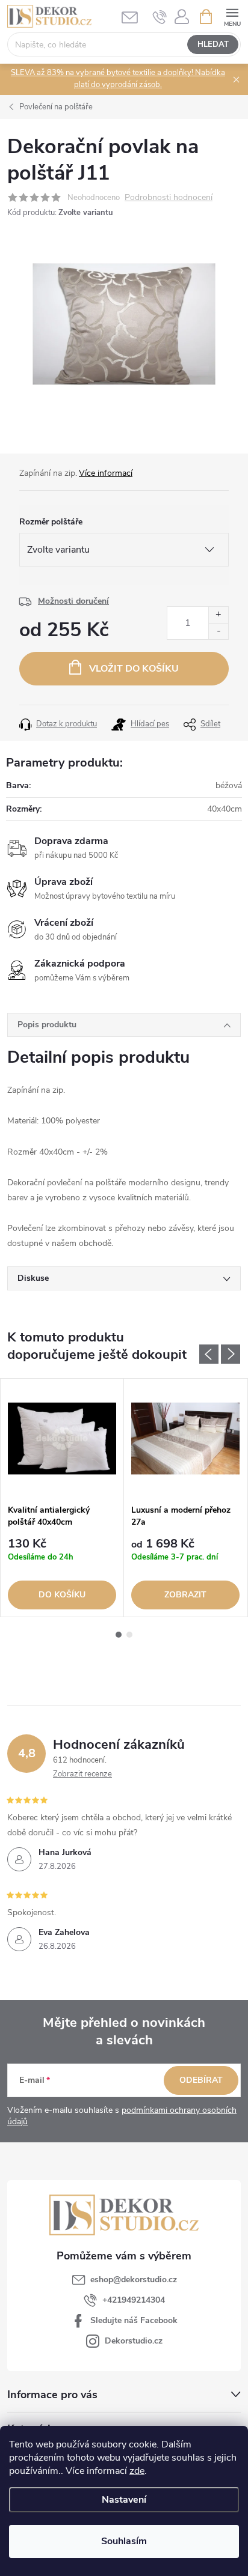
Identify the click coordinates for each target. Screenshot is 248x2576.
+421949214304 (134, 2300)
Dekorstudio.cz (134, 2341)
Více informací (106, 473)
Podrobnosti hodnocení (169, 198)
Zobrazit (185, 1595)
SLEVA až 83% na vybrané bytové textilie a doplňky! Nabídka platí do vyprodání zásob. (118, 79)
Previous (209, 1354)
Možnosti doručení (73, 601)
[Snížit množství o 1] (218, 631)
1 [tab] (119, 1635)
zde (137, 2471)
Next (231, 1354)
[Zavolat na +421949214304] (160, 17)
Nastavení (124, 2500)
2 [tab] (129, 1635)
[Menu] (232, 16)
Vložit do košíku (134, 669)
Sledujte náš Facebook (134, 2320)
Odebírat (201, 2080)
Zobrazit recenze (82, 1774)
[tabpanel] (62, 1498)
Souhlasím (124, 2541)
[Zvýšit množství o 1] (218, 615)
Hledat (213, 44)
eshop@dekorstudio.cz (134, 2280)
